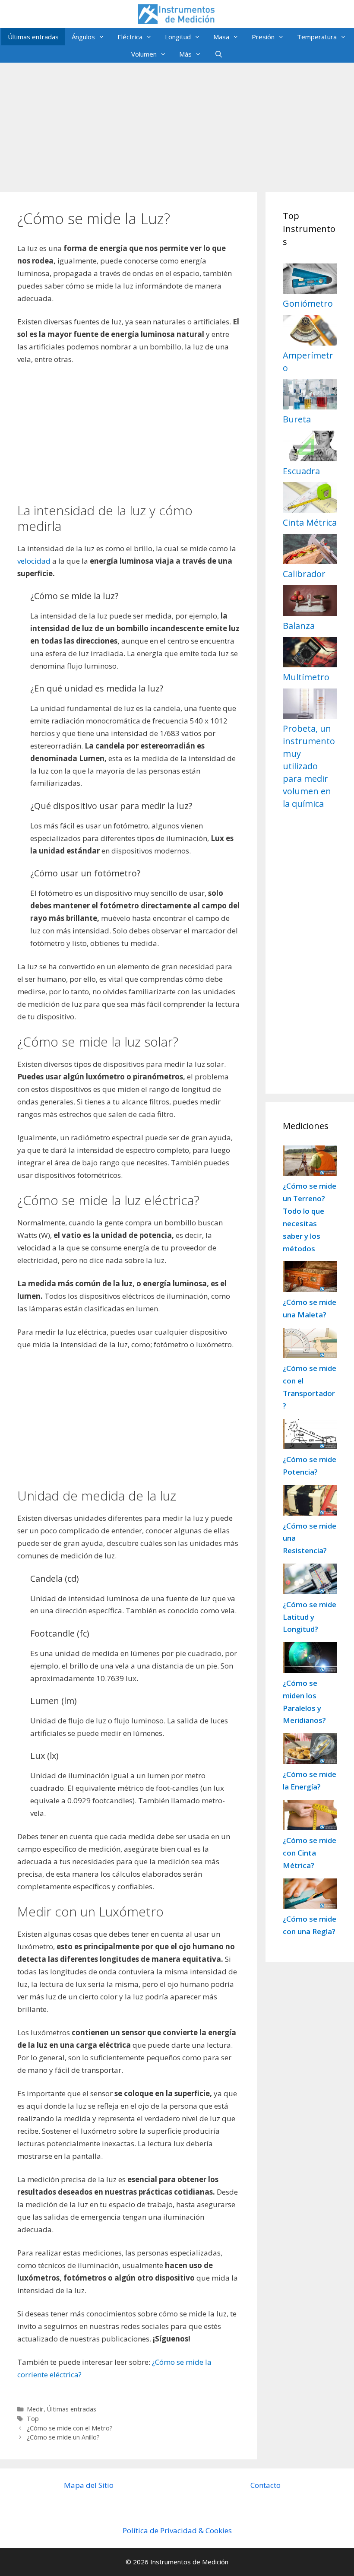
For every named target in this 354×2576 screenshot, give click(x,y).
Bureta (297, 419)
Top (33, 2419)
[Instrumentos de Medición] (177, 13)
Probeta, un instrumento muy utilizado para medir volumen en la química (309, 766)
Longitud (178, 37)
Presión (263, 37)
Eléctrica (130, 37)
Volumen (144, 54)
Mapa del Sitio (89, 2485)
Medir (35, 2409)
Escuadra (301, 471)
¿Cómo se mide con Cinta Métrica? (310, 1853)
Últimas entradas (33, 37)
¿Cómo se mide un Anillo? (63, 2437)
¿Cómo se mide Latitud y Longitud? (310, 1617)
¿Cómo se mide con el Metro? (70, 2428)
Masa (221, 37)
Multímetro (306, 677)
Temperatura (317, 37)
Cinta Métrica (310, 522)
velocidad (34, 561)
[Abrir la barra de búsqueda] (218, 54)
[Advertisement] (177, 123)
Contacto (265, 2485)
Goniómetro (308, 303)
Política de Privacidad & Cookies (177, 2530)
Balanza (299, 626)
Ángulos (83, 37)
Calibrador (304, 574)
